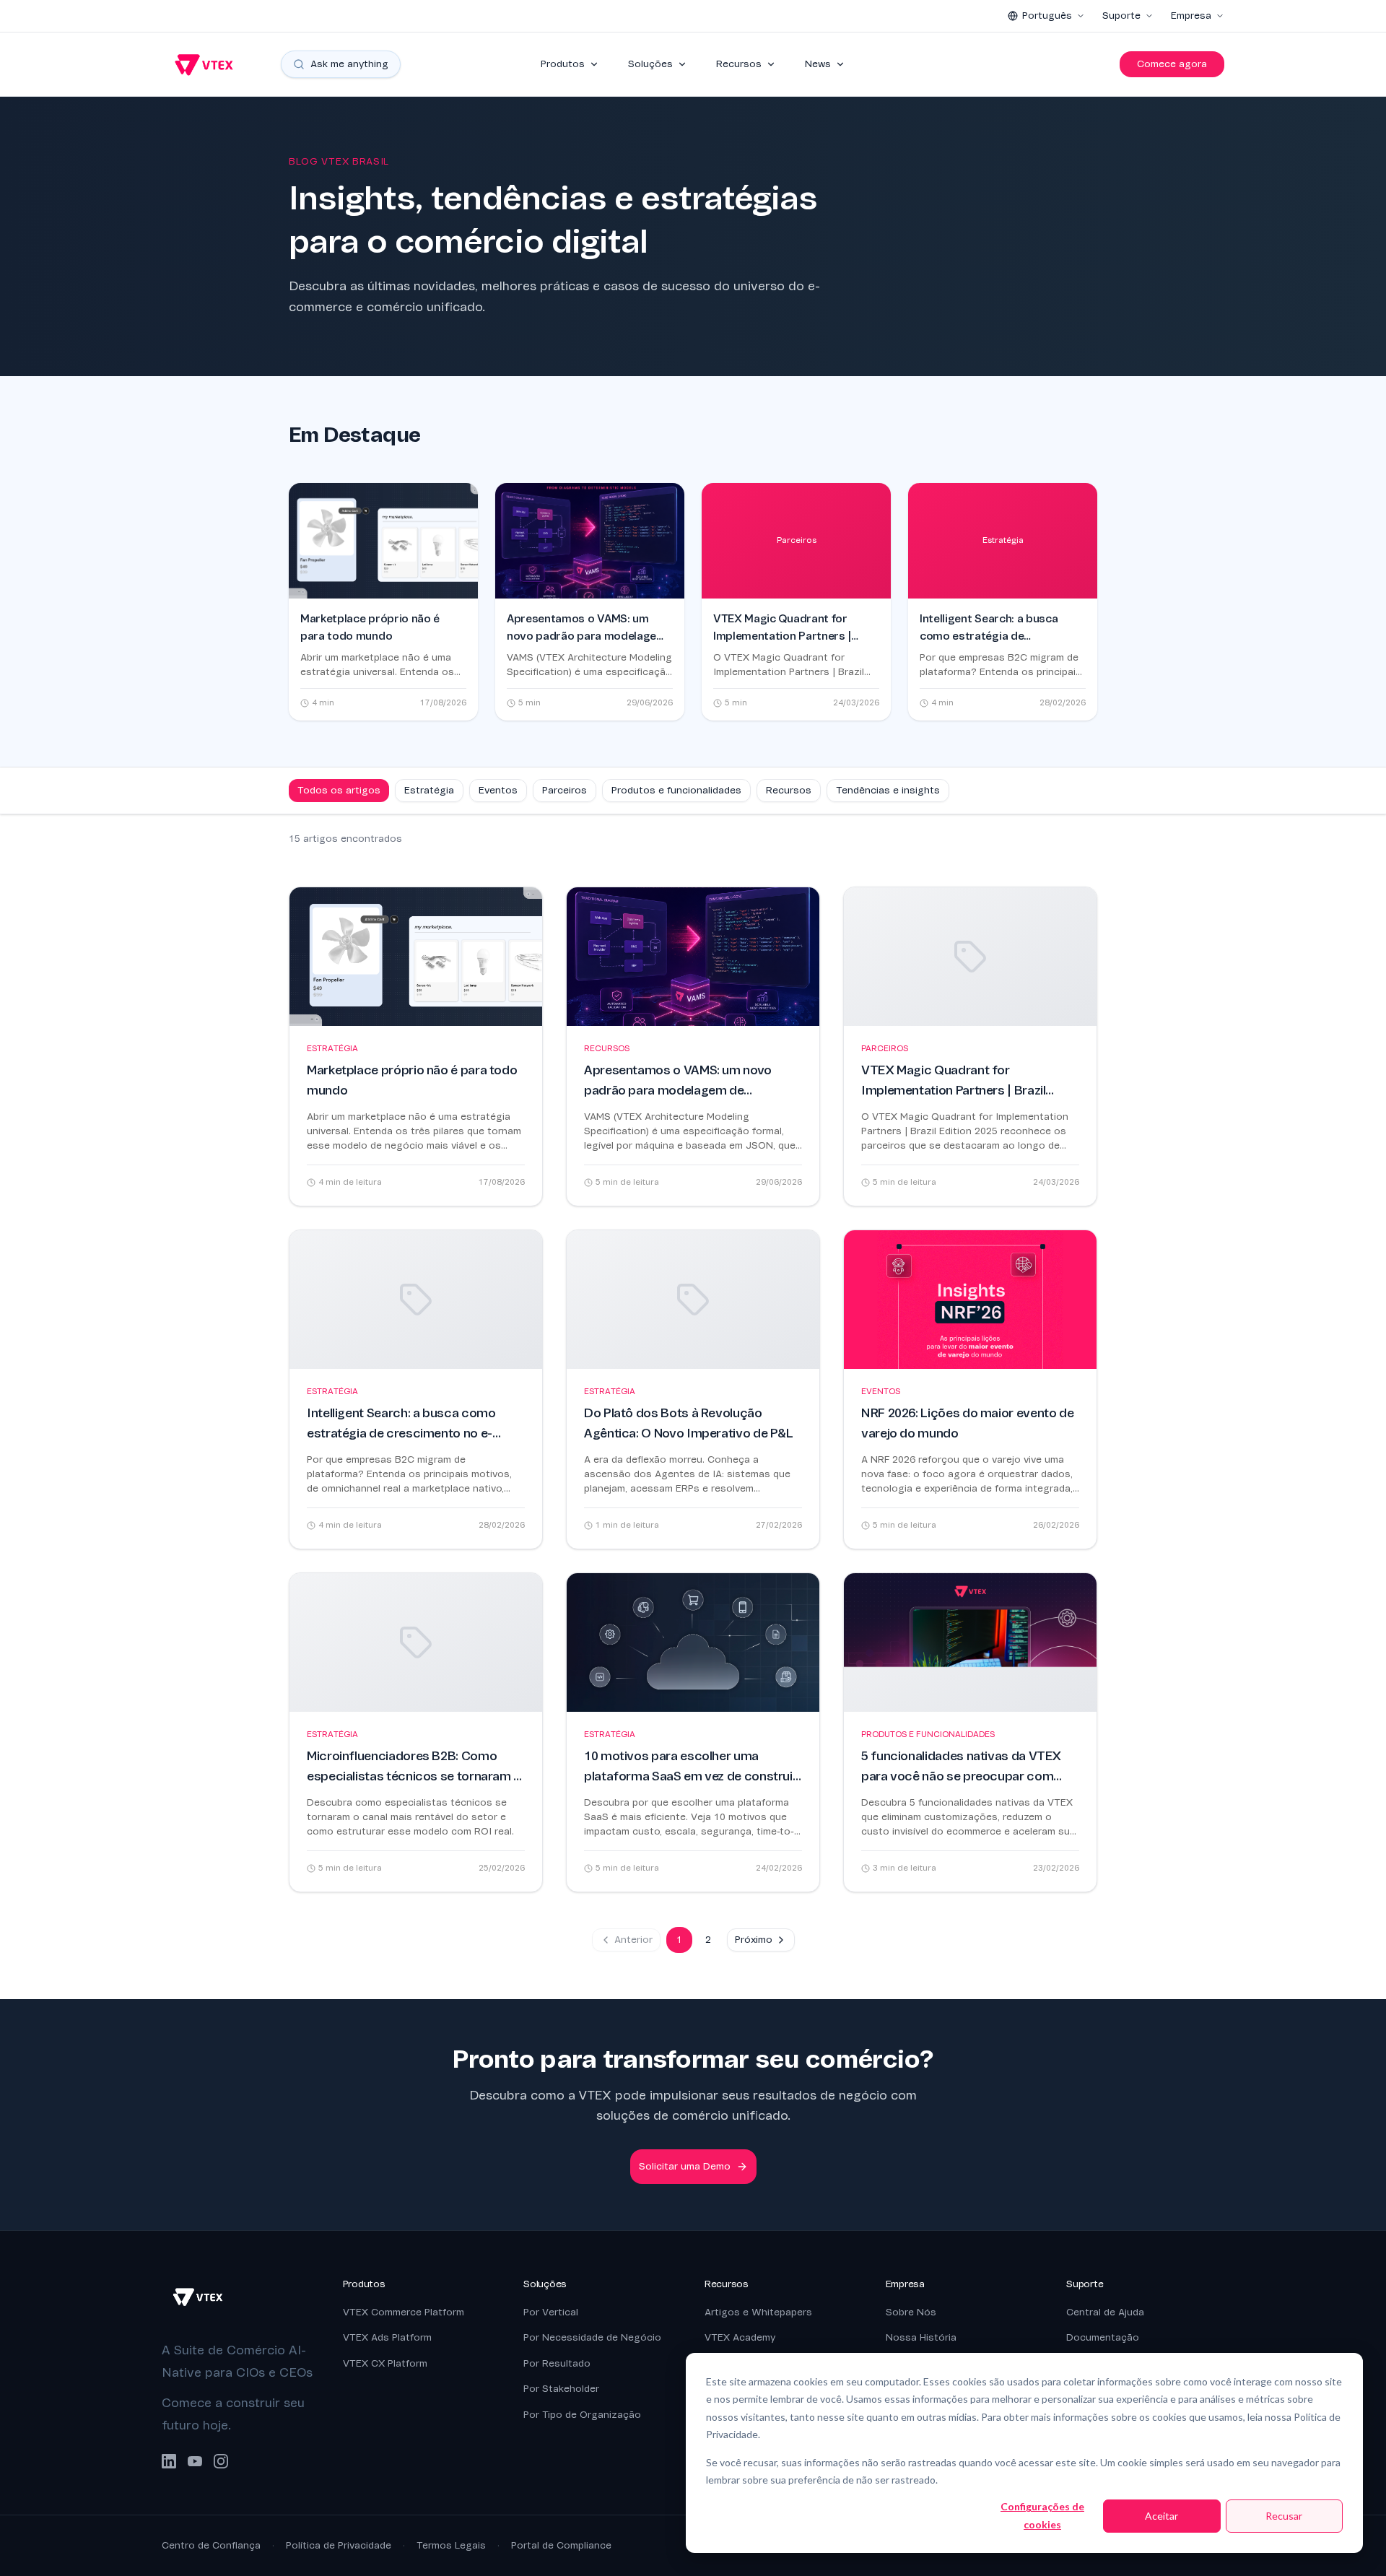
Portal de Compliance (561, 2545)
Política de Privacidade (339, 2545)
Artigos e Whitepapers (758, 2312)
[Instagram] (221, 2461)
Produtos (563, 64)
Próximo (754, 1940)
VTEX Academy (740, 2337)
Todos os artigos (339, 790)
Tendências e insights (888, 790)
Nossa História (921, 2337)
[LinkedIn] (169, 2461)
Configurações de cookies (1042, 2515)
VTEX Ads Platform (387, 2337)
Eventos (498, 790)
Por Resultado (557, 2363)
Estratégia (429, 790)
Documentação (1103, 2337)
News (818, 64)
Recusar (1284, 2516)
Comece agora (1172, 64)
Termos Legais (451, 2545)
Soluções (650, 64)
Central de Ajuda (1105, 2312)
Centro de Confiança (211, 2545)
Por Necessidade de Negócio (592, 2337)
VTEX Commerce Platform (404, 2312)
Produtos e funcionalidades (676, 790)
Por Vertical (551, 2312)
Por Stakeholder (561, 2389)
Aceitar (1161, 2516)
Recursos (739, 64)
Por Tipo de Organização (582, 2415)
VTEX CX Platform (385, 2363)
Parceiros (565, 790)
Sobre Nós (911, 2312)
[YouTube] (195, 2461)
